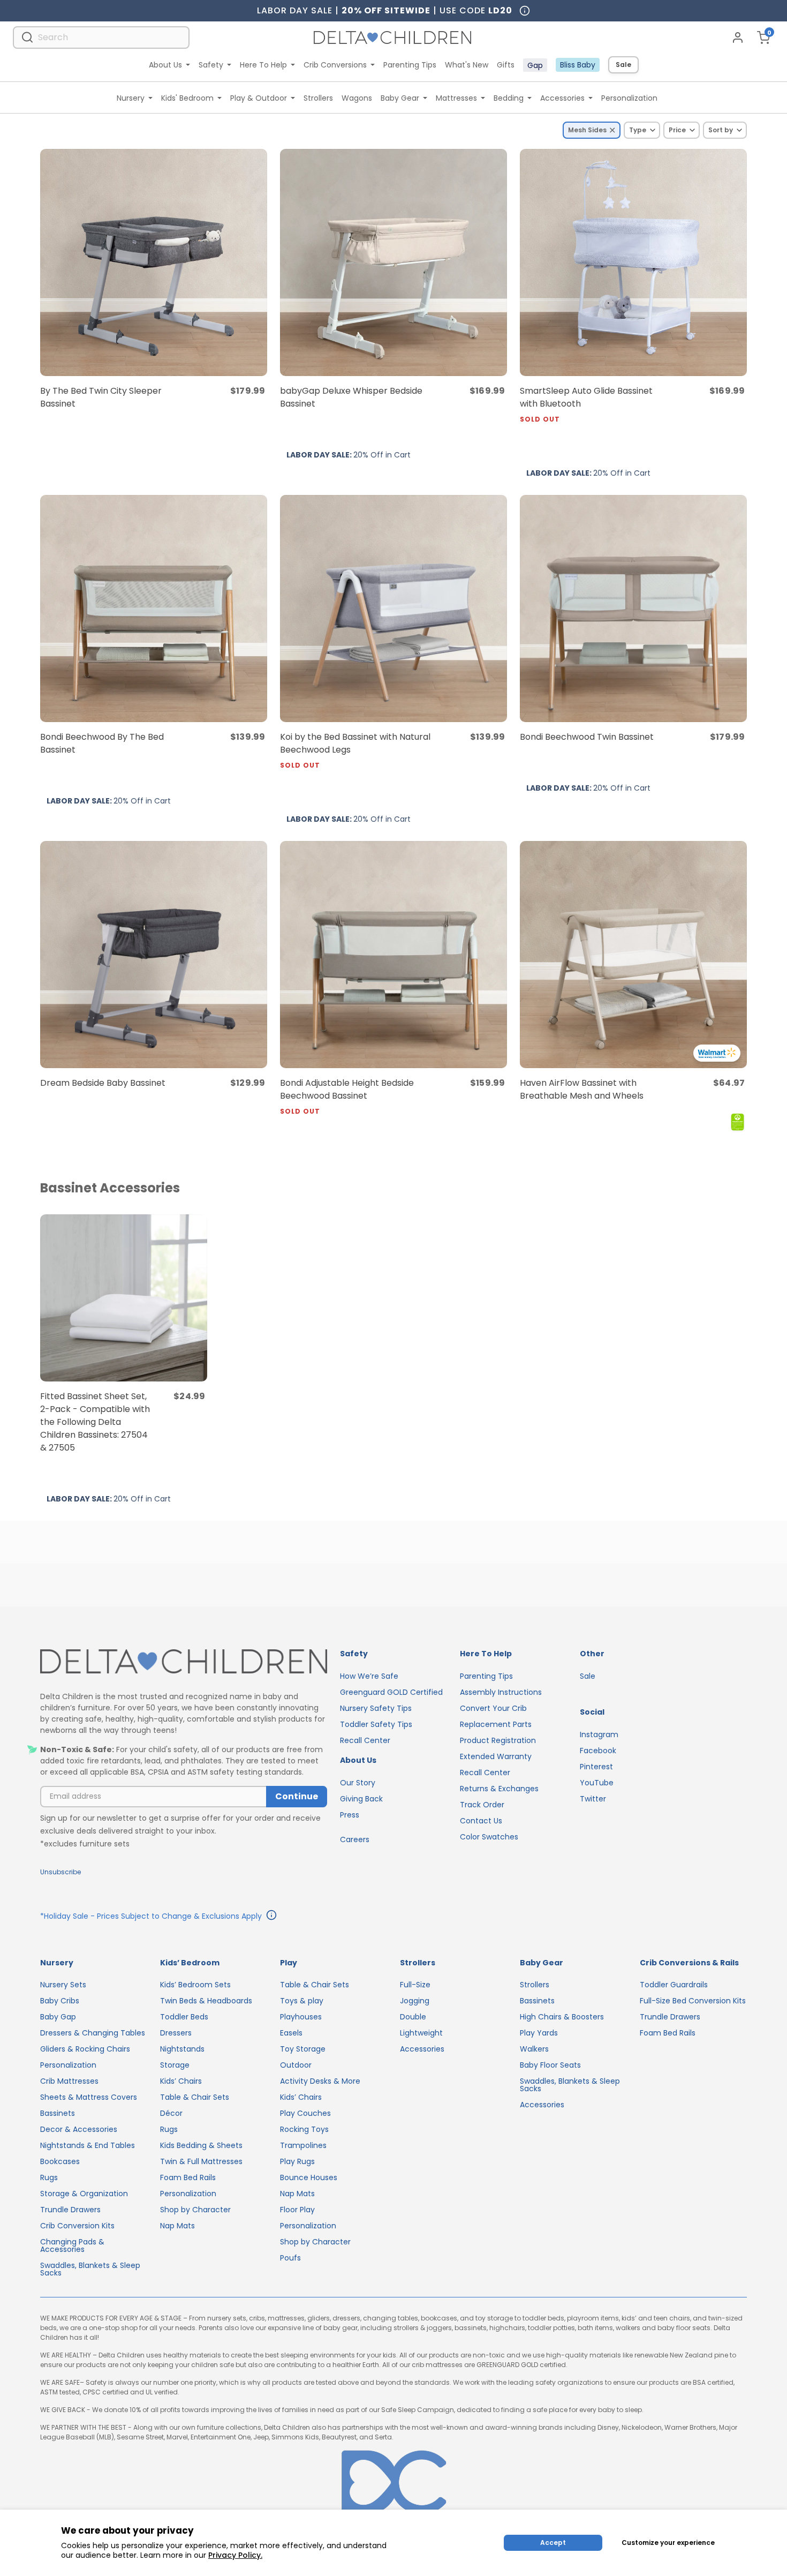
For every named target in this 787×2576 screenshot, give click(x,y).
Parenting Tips (410, 65)
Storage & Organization (84, 2194)
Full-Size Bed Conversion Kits (693, 2001)
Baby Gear (400, 98)
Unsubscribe (60, 1872)
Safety (211, 65)
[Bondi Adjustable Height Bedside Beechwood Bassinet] (393, 955)
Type (638, 130)
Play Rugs (297, 2161)
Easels (291, 2033)
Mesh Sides (587, 130)
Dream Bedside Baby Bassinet (103, 1083)
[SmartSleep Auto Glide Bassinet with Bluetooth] (633, 262)
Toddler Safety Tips (376, 1724)
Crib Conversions (335, 65)
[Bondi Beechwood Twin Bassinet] (633, 609)
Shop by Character (195, 2210)
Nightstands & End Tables (88, 2145)
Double (413, 2017)
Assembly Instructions (501, 1692)
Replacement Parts (496, 1724)
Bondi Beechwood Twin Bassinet (587, 737)
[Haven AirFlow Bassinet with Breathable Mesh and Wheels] (633, 955)
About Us (165, 65)
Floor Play (297, 2210)
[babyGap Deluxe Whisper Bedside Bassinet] (393, 262)
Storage (175, 2065)
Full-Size (415, 1985)
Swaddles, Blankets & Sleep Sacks (90, 2269)
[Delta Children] (184, 1662)
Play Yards (539, 2033)
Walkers (534, 2049)
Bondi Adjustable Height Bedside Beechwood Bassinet (347, 1096)
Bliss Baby (578, 65)
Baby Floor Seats (550, 2065)
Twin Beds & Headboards (206, 2001)
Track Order (482, 1805)
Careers (355, 1839)
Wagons (357, 98)
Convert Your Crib (493, 1708)
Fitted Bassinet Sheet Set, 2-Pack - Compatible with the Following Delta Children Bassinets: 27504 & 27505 (95, 1422)
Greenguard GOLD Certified (391, 1692)
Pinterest (596, 1767)
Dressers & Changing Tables (93, 2033)
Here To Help (263, 65)
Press (350, 1815)
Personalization (629, 98)
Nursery (131, 98)
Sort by (721, 130)
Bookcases (60, 2161)
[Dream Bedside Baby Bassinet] (154, 955)
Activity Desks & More (320, 2081)
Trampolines (303, 2145)
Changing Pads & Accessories (72, 2245)
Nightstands (182, 2049)
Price (677, 130)
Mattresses (456, 98)
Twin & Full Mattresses (201, 2161)
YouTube (597, 1783)
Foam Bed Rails (188, 2177)
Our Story (358, 1783)
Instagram (599, 1734)
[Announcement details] (271, 1917)
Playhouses (301, 2017)
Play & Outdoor (259, 98)
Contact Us (481, 1821)
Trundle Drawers (70, 2210)
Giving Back (361, 1799)
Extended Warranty (496, 1756)
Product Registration (498, 1740)
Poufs (290, 2258)
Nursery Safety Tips (376, 1708)
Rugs (49, 2177)
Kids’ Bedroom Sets (195, 1985)
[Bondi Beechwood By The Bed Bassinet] (154, 609)
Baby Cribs (60, 2001)
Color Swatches (489, 1837)
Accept (553, 2543)
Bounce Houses (309, 2177)
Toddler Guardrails (674, 1985)
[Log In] (738, 37)
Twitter (593, 1799)
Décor (171, 2113)
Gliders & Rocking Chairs (85, 2049)
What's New (467, 65)
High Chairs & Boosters (562, 2017)
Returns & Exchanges (499, 1789)
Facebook (598, 1751)
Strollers (318, 98)
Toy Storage (303, 2049)
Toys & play (302, 2001)
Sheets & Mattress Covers (89, 2097)
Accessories (562, 98)
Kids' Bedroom (187, 98)
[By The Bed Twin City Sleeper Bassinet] (154, 262)
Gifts (506, 65)
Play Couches (305, 2113)
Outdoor (296, 2065)
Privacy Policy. (235, 2555)
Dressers (176, 2033)
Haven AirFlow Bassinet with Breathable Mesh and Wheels (582, 1089)
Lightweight (421, 2033)
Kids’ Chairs (181, 2081)
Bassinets (58, 2113)
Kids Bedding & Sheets (201, 2145)
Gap (535, 65)
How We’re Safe (369, 1676)
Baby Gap (58, 2017)
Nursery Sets (63, 1985)
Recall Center (365, 1740)
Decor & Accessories (79, 2129)
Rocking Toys (304, 2129)
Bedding (509, 98)
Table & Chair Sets (195, 2097)
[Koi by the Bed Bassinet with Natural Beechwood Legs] (393, 609)
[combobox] (101, 37)
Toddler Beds (184, 2017)
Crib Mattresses (69, 2081)
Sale (623, 65)
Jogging (415, 2001)
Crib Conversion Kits (77, 2226)
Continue (297, 1796)
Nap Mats (177, 2226)
